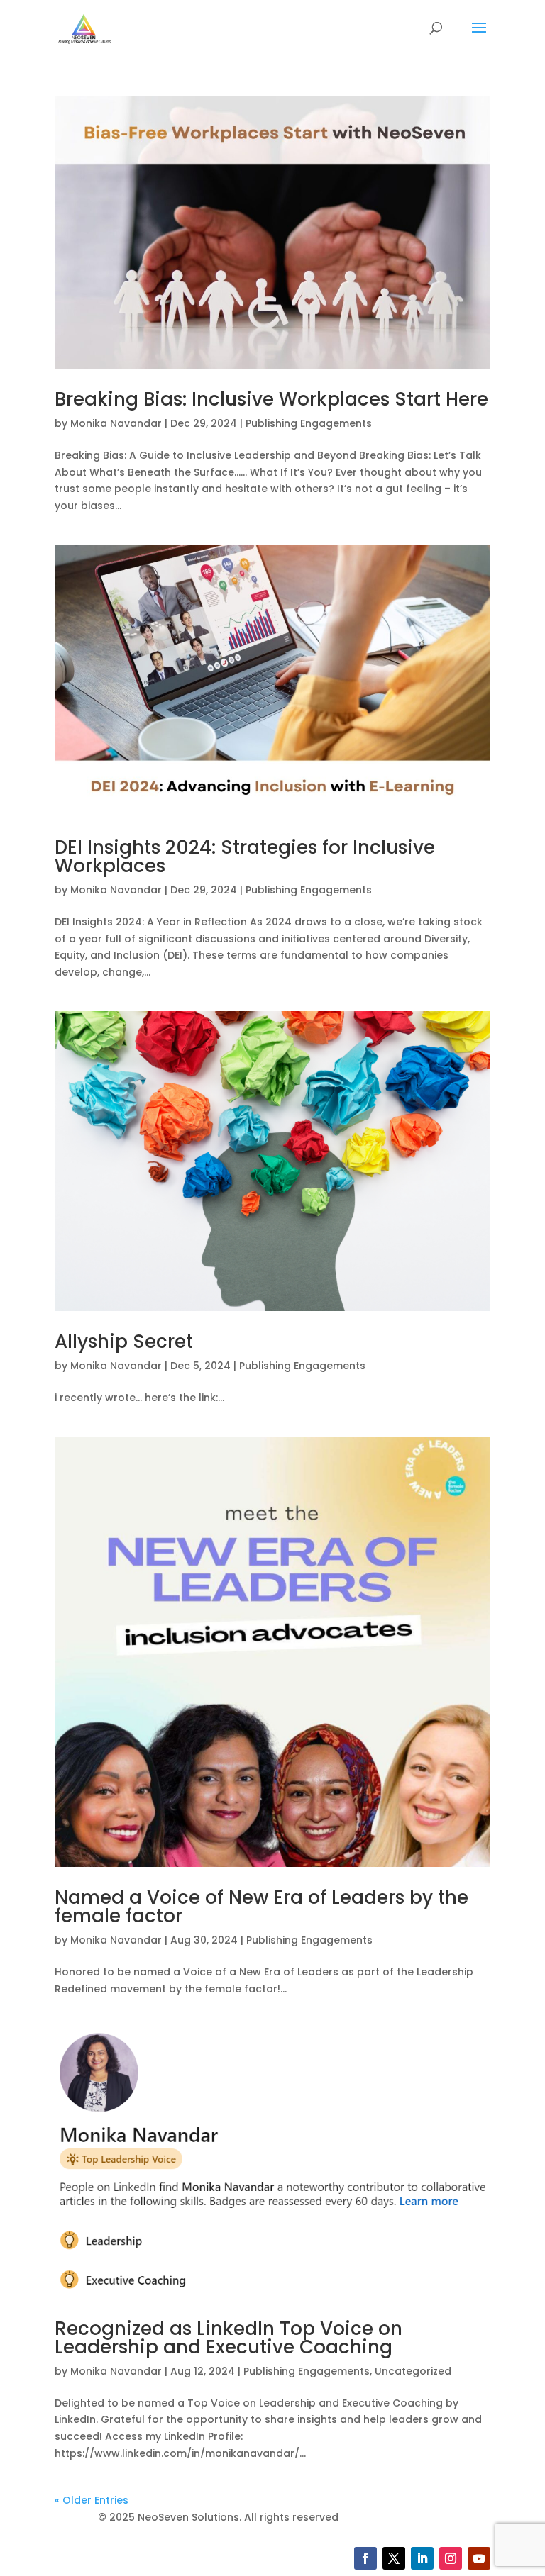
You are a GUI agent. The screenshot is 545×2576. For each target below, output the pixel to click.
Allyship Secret (124, 1342)
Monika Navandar (116, 423)
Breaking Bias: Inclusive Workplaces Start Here (271, 399)
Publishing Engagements (309, 423)
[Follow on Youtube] (479, 2558)
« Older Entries (92, 2500)
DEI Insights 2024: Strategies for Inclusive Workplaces (245, 857)
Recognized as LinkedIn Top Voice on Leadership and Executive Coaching (229, 2338)
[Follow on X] (394, 2558)
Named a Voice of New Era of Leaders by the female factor (262, 1907)
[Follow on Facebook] (365, 2558)
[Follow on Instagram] (451, 2558)
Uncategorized (413, 2371)
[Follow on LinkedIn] (422, 2558)
